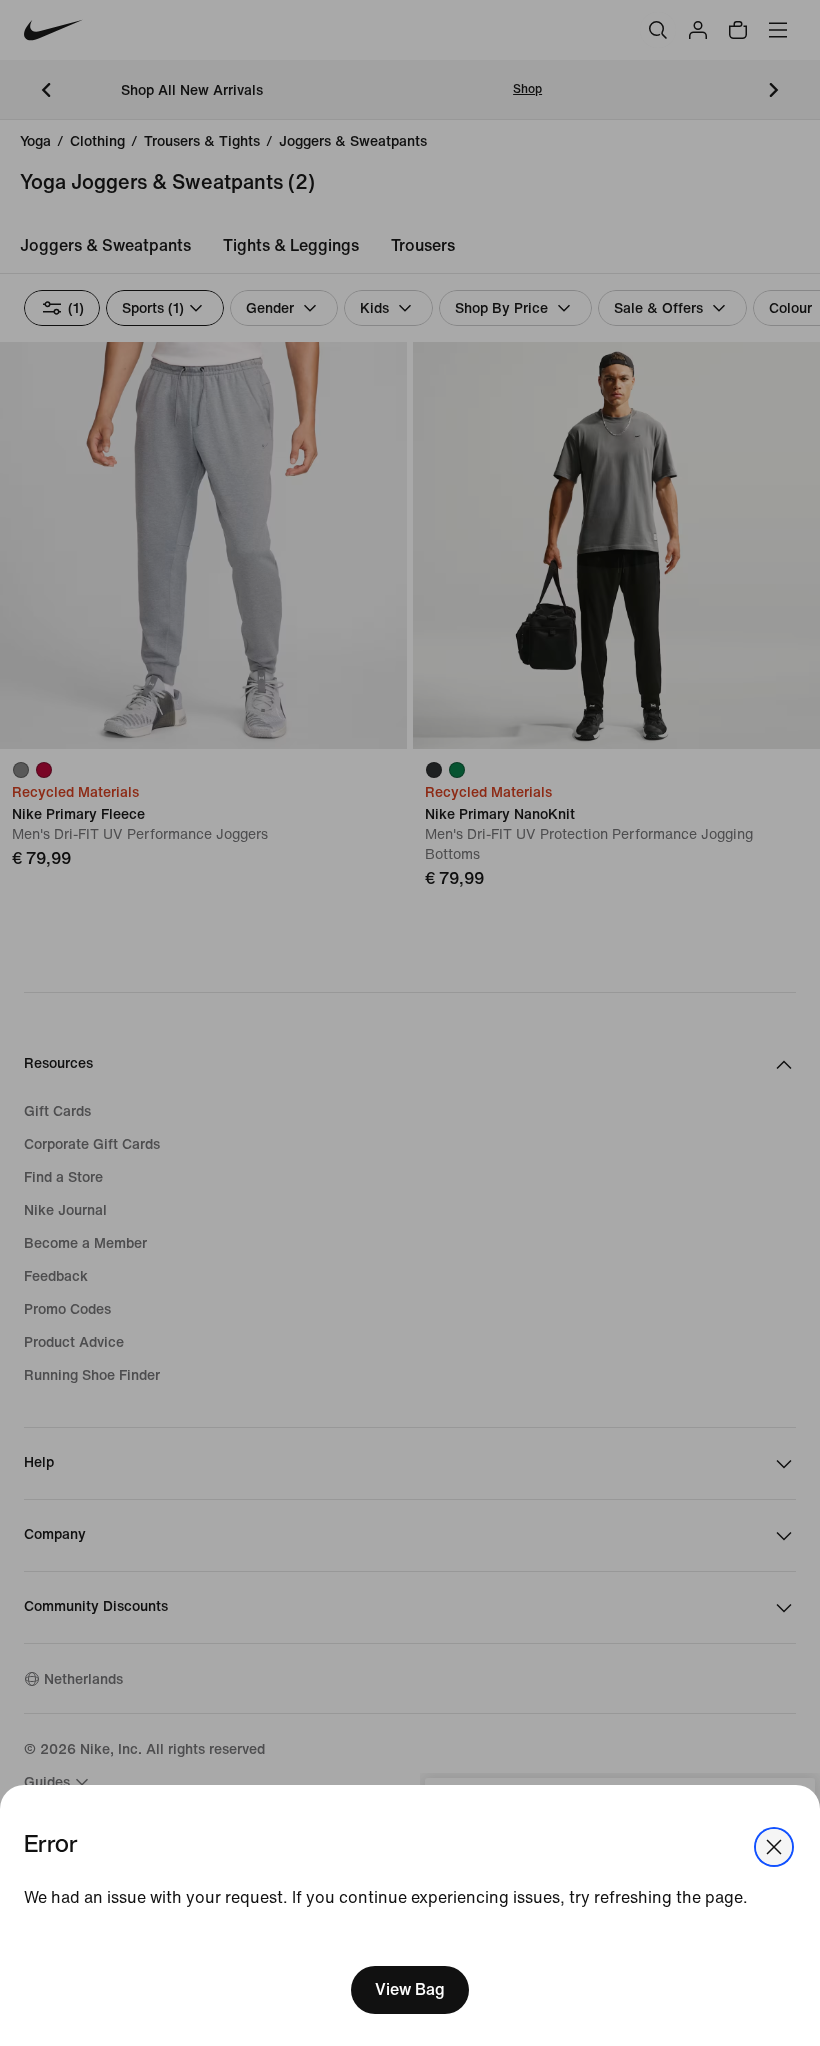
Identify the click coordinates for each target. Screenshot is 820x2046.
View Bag (410, 1989)
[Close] (774, 1847)
